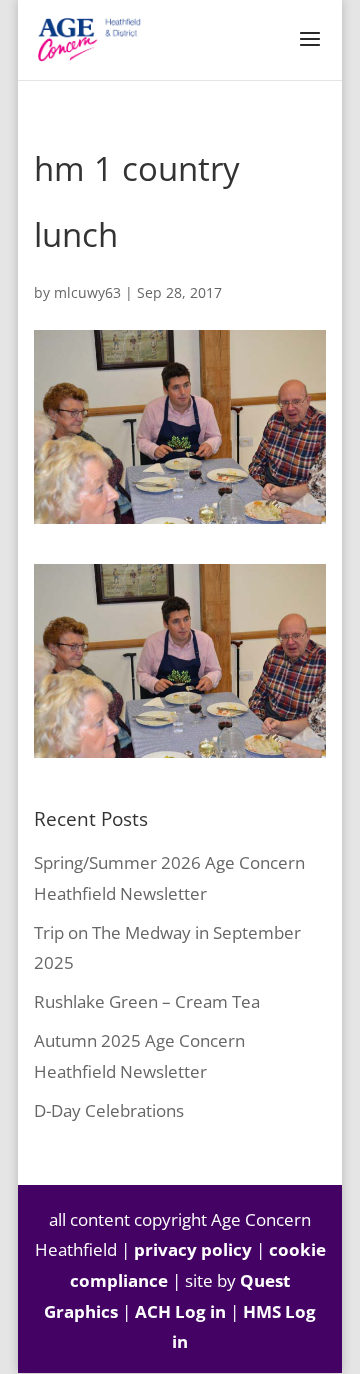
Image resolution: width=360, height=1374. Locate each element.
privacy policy (193, 1249)
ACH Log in (180, 1311)
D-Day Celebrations (109, 1110)
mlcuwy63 (87, 292)
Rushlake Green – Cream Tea (147, 1001)
